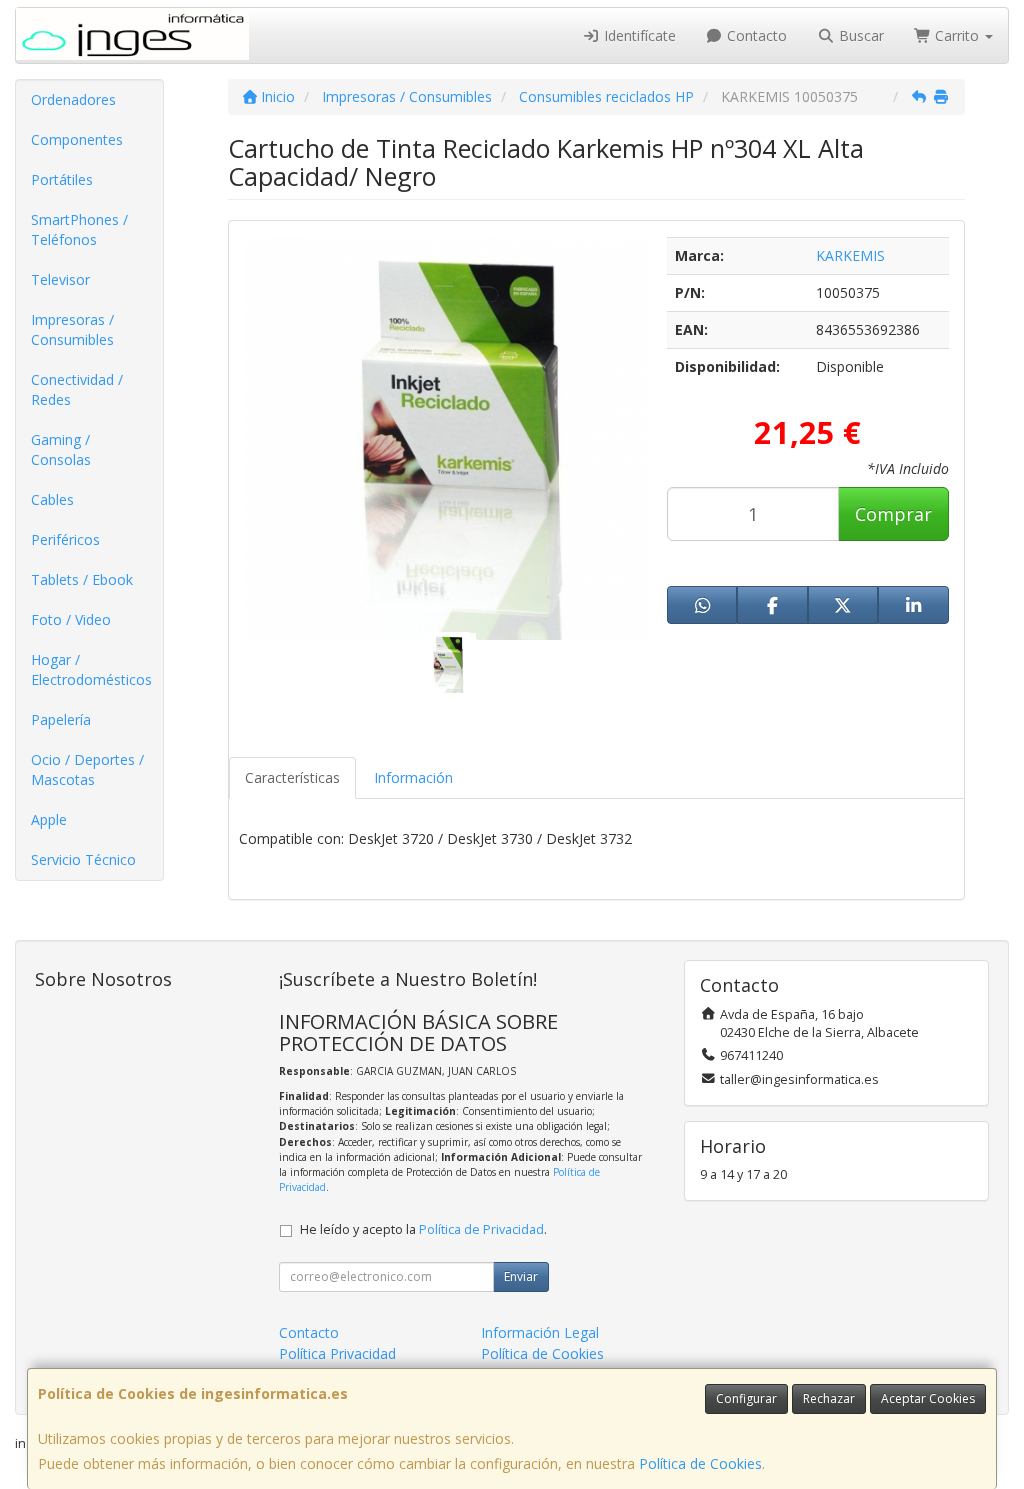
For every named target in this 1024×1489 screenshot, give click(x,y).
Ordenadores (73, 99)
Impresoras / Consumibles (72, 329)
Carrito (957, 35)
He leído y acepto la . (423, 1229)
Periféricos (65, 539)
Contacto (755, 35)
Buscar (859, 35)
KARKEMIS (850, 255)
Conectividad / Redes (77, 389)
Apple (49, 819)
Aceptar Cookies (928, 1398)
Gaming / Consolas (61, 449)
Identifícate (638, 35)
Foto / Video (71, 619)
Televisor (60, 279)
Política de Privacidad (481, 1229)
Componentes (77, 139)
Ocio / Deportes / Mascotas (87, 769)
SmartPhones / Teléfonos (79, 229)
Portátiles (62, 179)
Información (413, 777)
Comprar (893, 514)
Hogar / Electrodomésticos (91, 669)
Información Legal (540, 1332)
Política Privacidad (337, 1353)
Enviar (521, 1276)
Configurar (746, 1398)
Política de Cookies (700, 1463)
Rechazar (829, 1398)
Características (292, 777)
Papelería (61, 719)
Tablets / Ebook (82, 579)
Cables (52, 499)
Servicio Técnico (83, 859)
